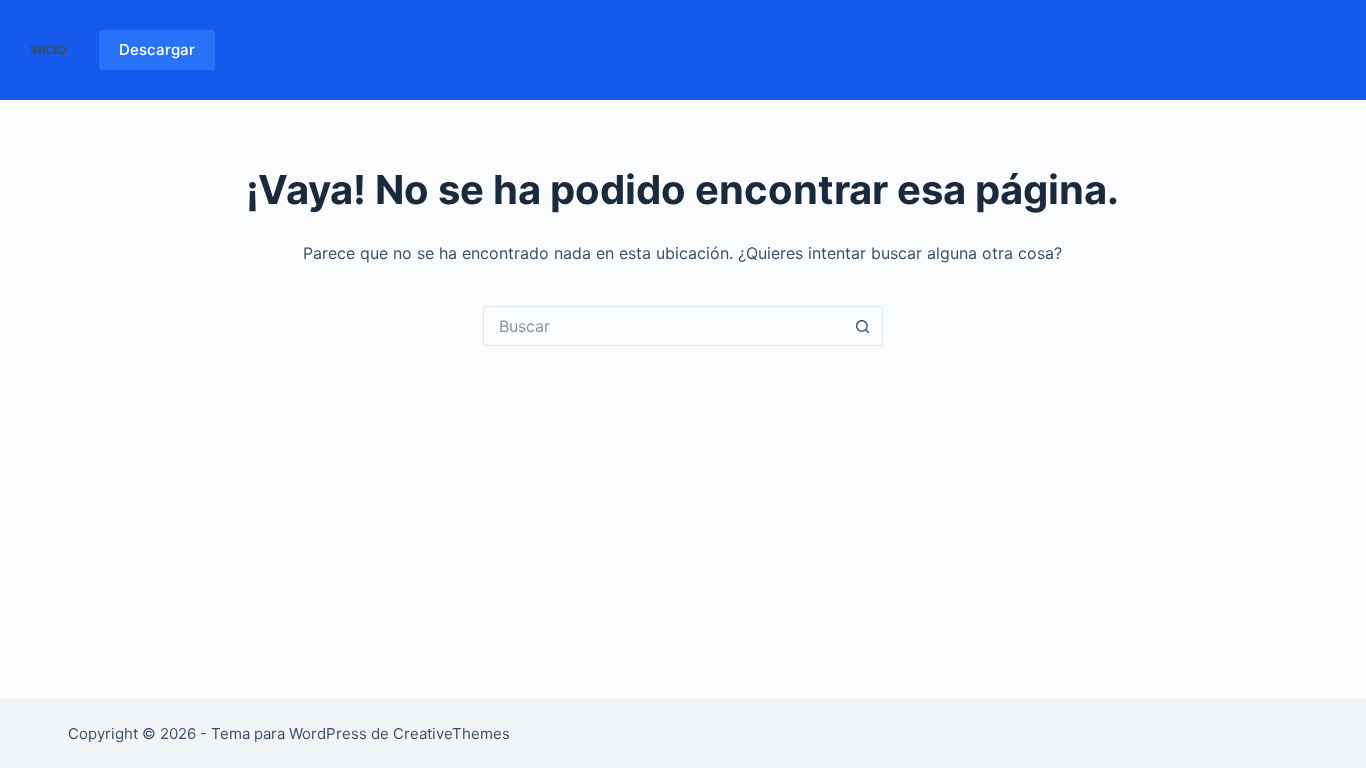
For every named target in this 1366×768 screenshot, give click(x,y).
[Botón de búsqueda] (863, 326)
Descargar (157, 49)
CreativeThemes (451, 733)
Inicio (48, 49)
